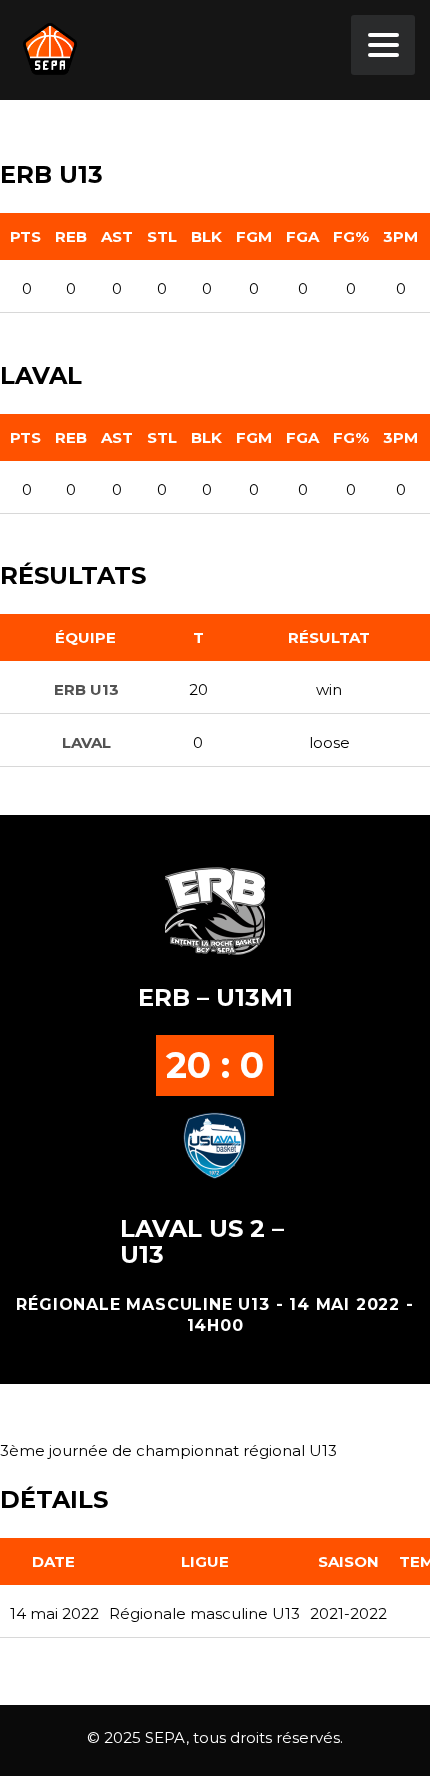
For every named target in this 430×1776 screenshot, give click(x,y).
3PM (400, 236)
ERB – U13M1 (215, 997)
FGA (302, 236)
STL (162, 236)
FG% (351, 236)
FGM (254, 236)
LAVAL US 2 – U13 (202, 1241)
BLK (206, 236)
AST (117, 236)
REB (71, 236)
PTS (25, 236)
